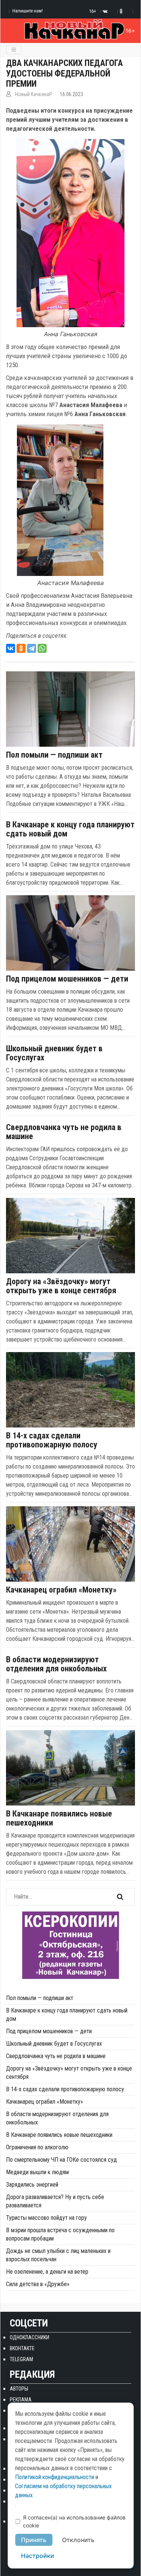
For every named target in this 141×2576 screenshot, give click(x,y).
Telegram (21, 2359)
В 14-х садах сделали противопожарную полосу (52, 1440)
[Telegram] (32, 648)
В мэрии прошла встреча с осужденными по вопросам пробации (60, 2234)
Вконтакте (22, 2348)
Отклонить (78, 2540)
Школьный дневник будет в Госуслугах (54, 1053)
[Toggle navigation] (14, 50)
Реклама (21, 2400)
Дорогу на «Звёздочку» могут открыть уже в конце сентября (61, 1286)
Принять (34, 2540)
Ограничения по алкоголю (37, 2147)
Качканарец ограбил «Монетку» (61, 1590)
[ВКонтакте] (11, 648)
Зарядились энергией (32, 2185)
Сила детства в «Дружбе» (38, 2284)
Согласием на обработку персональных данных (63, 2491)
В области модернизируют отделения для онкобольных (56, 1664)
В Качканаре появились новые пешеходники (59, 1818)
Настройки (38, 2556)
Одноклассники (30, 2337)
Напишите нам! (28, 11)
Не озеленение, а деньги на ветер (47, 2272)
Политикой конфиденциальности (55, 2477)
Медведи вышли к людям (37, 2172)
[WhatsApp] (42, 648)
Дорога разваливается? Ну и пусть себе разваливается (55, 2201)
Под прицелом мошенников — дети (67, 979)
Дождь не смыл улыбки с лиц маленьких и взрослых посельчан (58, 2255)
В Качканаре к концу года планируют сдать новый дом (70, 829)
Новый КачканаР (34, 94)
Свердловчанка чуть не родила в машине (64, 1132)
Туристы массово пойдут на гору (46, 2218)
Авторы (19, 2389)
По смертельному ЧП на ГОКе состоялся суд (61, 2160)
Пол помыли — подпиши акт (54, 755)
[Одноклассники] (21, 648)
